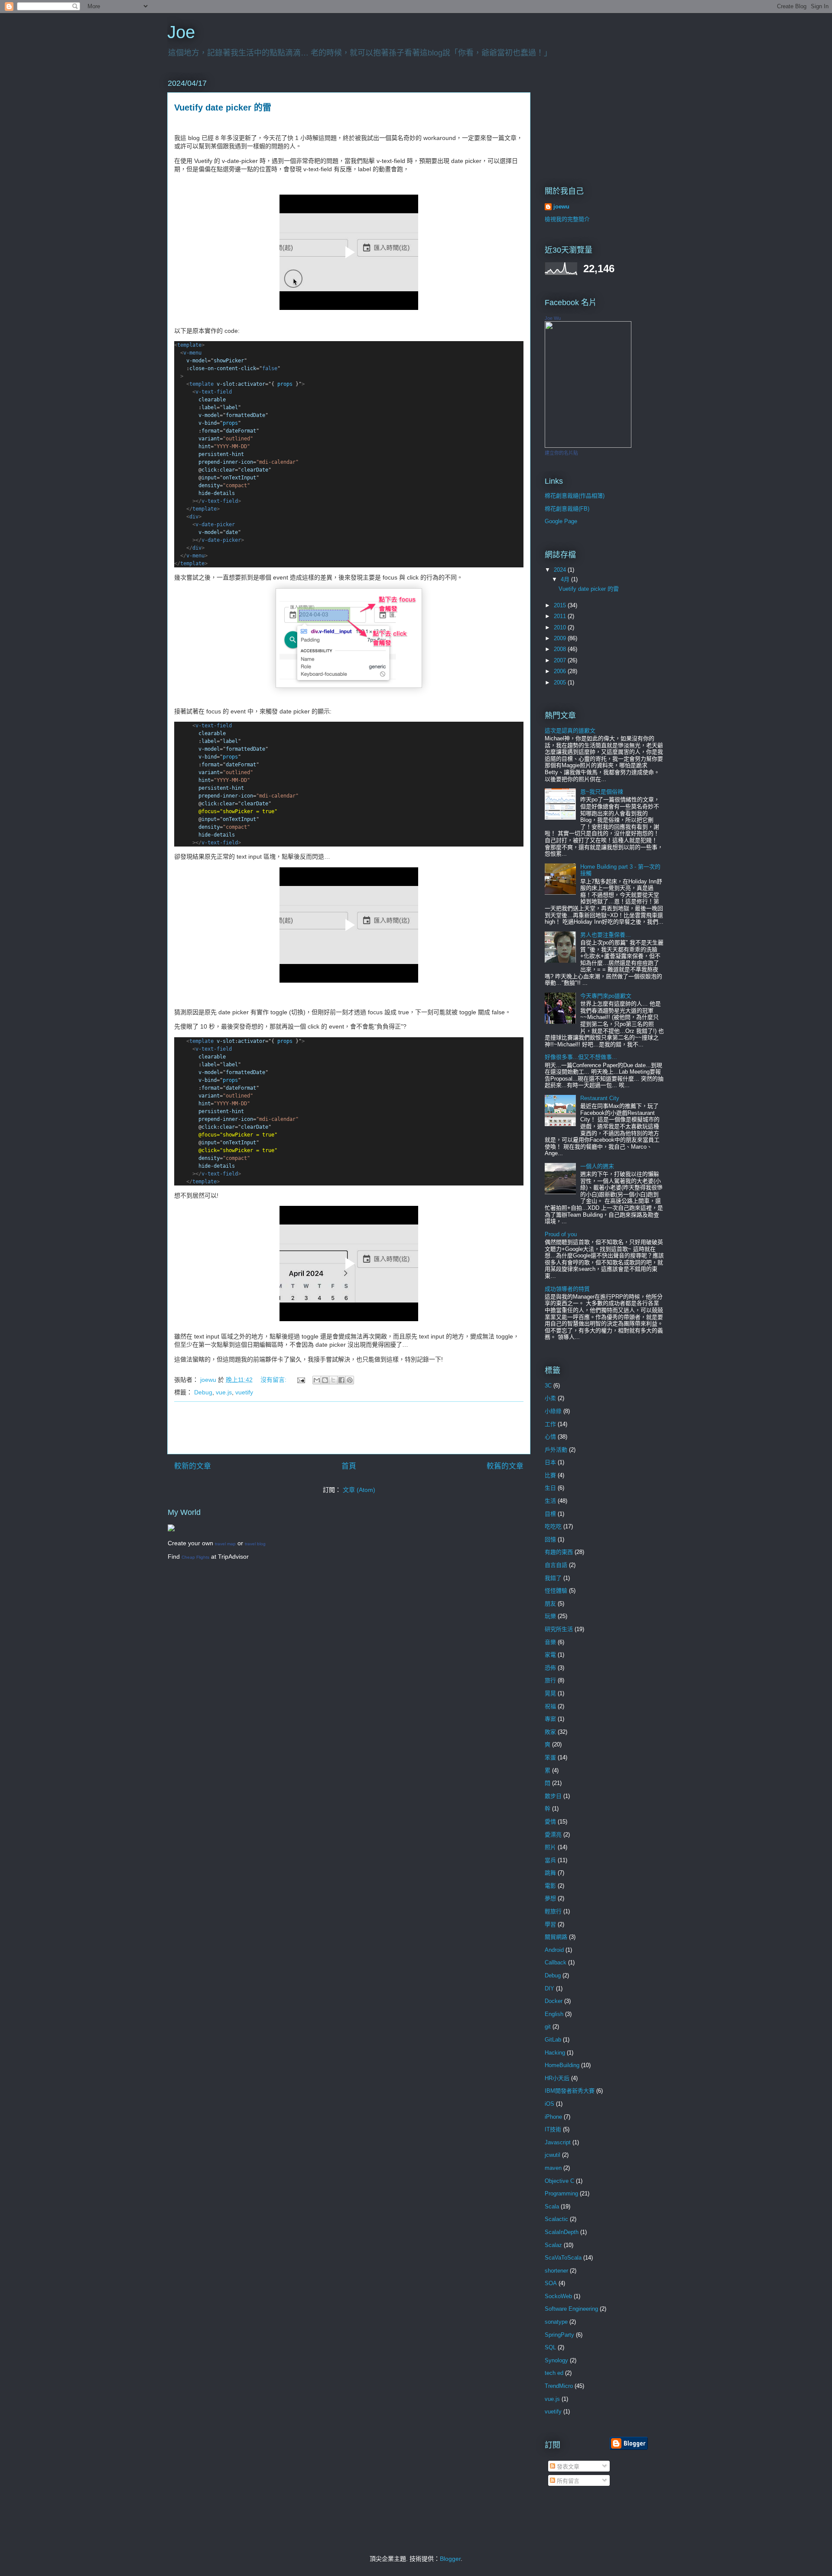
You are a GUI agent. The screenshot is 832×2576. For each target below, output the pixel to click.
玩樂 (550, 1616)
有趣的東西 (559, 1552)
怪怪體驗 (556, 1591)
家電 (550, 1655)
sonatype (556, 2322)
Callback (556, 1962)
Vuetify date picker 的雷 (223, 107)
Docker (554, 2001)
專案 (550, 1719)
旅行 (550, 1680)
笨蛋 (550, 1757)
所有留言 (567, 2481)
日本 (550, 1462)
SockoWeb (558, 2296)
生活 (550, 1501)
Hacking (555, 2053)
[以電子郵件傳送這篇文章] (317, 1380)
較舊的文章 (505, 1466)
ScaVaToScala (563, 2258)
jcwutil (552, 2155)
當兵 (550, 1860)
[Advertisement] (349, 1428)
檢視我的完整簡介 (567, 219)
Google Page (561, 521)
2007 (561, 660)
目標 (550, 1514)
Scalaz (553, 2245)
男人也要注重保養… (606, 935)
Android (554, 1950)
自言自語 (556, 1565)
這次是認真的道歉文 (570, 731)
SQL (550, 2347)
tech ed (554, 2373)
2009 (561, 638)
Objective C (559, 2181)
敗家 (550, 1732)
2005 (561, 682)
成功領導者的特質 (567, 1289)
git (548, 2027)
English (554, 2014)
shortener (556, 2271)
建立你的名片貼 (561, 453)
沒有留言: (274, 1380)
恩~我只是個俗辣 (602, 792)
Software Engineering (571, 2309)
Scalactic (556, 2219)
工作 (550, 1424)
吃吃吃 (553, 1526)
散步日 (553, 1796)
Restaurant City (600, 1098)
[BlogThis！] (325, 1380)
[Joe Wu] (588, 446)
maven (553, 2168)
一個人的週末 (597, 1166)
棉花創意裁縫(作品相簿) (575, 496)
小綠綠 (553, 1411)
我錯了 (553, 1578)
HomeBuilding (562, 2065)
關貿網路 (556, 1937)
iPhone (553, 2117)
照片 (550, 1847)
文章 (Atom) (359, 1490)
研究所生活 (559, 1629)
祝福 (550, 1706)
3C (548, 1386)
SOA (551, 2283)
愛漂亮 (553, 1835)
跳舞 (550, 1873)
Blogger (450, 2559)
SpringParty (559, 2335)
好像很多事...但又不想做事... (581, 1057)
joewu (561, 207)
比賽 (550, 1475)
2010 (561, 627)
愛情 (550, 1822)
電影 (550, 1886)
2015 (561, 605)
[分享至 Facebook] (341, 1380)
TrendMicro (559, 2386)
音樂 (550, 1642)
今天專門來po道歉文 (606, 996)
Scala (552, 2206)
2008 (561, 649)
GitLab (553, 2040)
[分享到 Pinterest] (350, 1380)
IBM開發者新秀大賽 (570, 2091)
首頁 (349, 1466)
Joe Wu (553, 318)
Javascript (558, 2142)
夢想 (550, 1898)
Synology (556, 2360)
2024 (561, 570)
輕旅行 (553, 1911)
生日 (550, 1488)
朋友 (550, 1604)
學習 (550, 1924)
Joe (181, 32)
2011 (561, 616)
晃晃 (550, 1693)
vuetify (244, 1392)
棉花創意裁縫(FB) (567, 509)
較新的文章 (193, 1466)
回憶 (550, 1539)
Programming (561, 2193)
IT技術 (553, 2129)
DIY (549, 1988)
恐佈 (550, 1668)
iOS (549, 2104)
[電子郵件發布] (301, 1380)
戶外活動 (556, 1450)
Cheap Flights (195, 1557)
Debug (203, 1392)
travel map (225, 1544)
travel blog (255, 1544)
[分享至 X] (333, 1380)
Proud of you (561, 1234)
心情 (550, 1437)
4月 (566, 579)
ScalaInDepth (562, 2232)
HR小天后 (557, 2078)
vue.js (224, 1392)
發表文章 (567, 2467)
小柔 (550, 1398)
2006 (561, 671)
